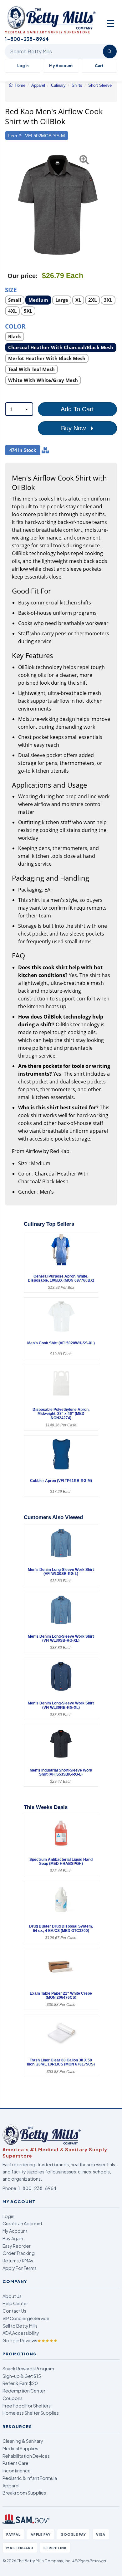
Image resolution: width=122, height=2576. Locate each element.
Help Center (15, 2303)
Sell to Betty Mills (20, 2326)
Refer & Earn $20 (20, 2383)
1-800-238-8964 (37, 2188)
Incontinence (17, 2471)
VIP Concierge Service (26, 2318)
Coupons (13, 2398)
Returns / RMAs (18, 2261)
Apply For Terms (20, 2268)
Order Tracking (19, 2253)
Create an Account (22, 2223)
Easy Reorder (17, 2246)
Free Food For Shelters (27, 2406)
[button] (9, 205)
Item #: (15, 136)
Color (15, 326)
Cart (99, 66)
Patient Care (15, 2463)
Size (11, 289)
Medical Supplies (20, 2448)
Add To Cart (77, 409)
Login (8, 2216)
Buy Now (74, 428)
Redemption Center (24, 2391)
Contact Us (14, 2311)
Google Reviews (30, 2340)
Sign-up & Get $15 (22, 2376)
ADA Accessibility (21, 2333)
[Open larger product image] (58, 205)
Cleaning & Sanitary (23, 2441)
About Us (12, 2296)
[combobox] (19, 409)
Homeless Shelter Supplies (31, 2413)
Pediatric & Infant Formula (30, 2478)
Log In (23, 66)
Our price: (23, 276)
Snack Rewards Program (28, 2368)
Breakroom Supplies (24, 2493)
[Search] (110, 51)
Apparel (11, 2486)
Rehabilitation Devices (26, 2456)
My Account (61, 66)
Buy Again (13, 2238)
